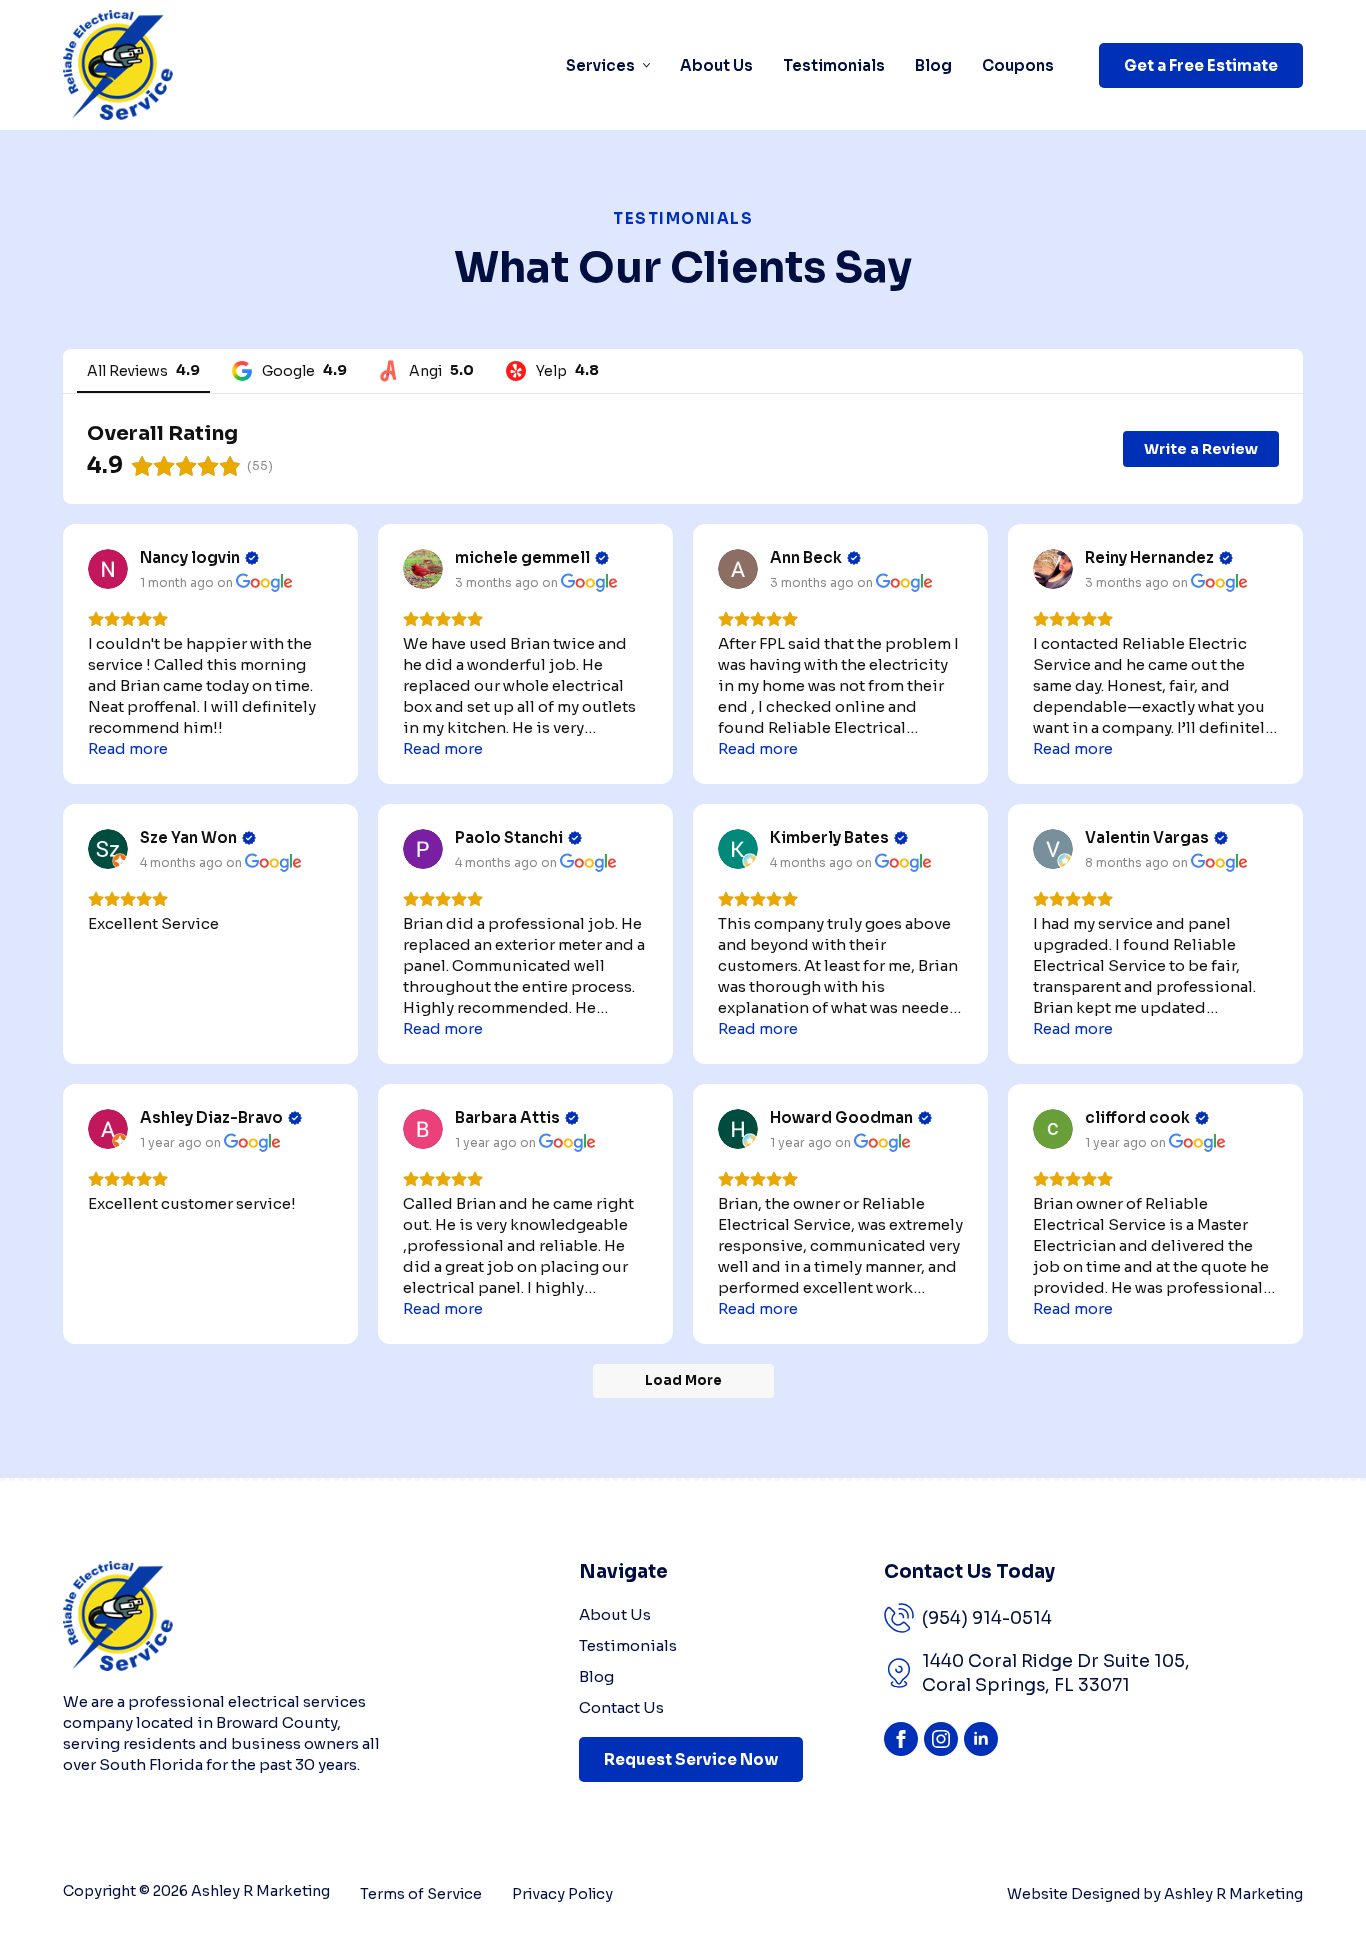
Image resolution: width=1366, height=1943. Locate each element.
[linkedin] (981, 1739)
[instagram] (941, 1739)
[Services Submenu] (643, 65)
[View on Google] (108, 569)
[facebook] (901, 1739)
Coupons (1018, 65)
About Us (716, 65)
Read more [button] (128, 748)
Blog (933, 65)
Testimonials (834, 65)
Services (600, 65)
